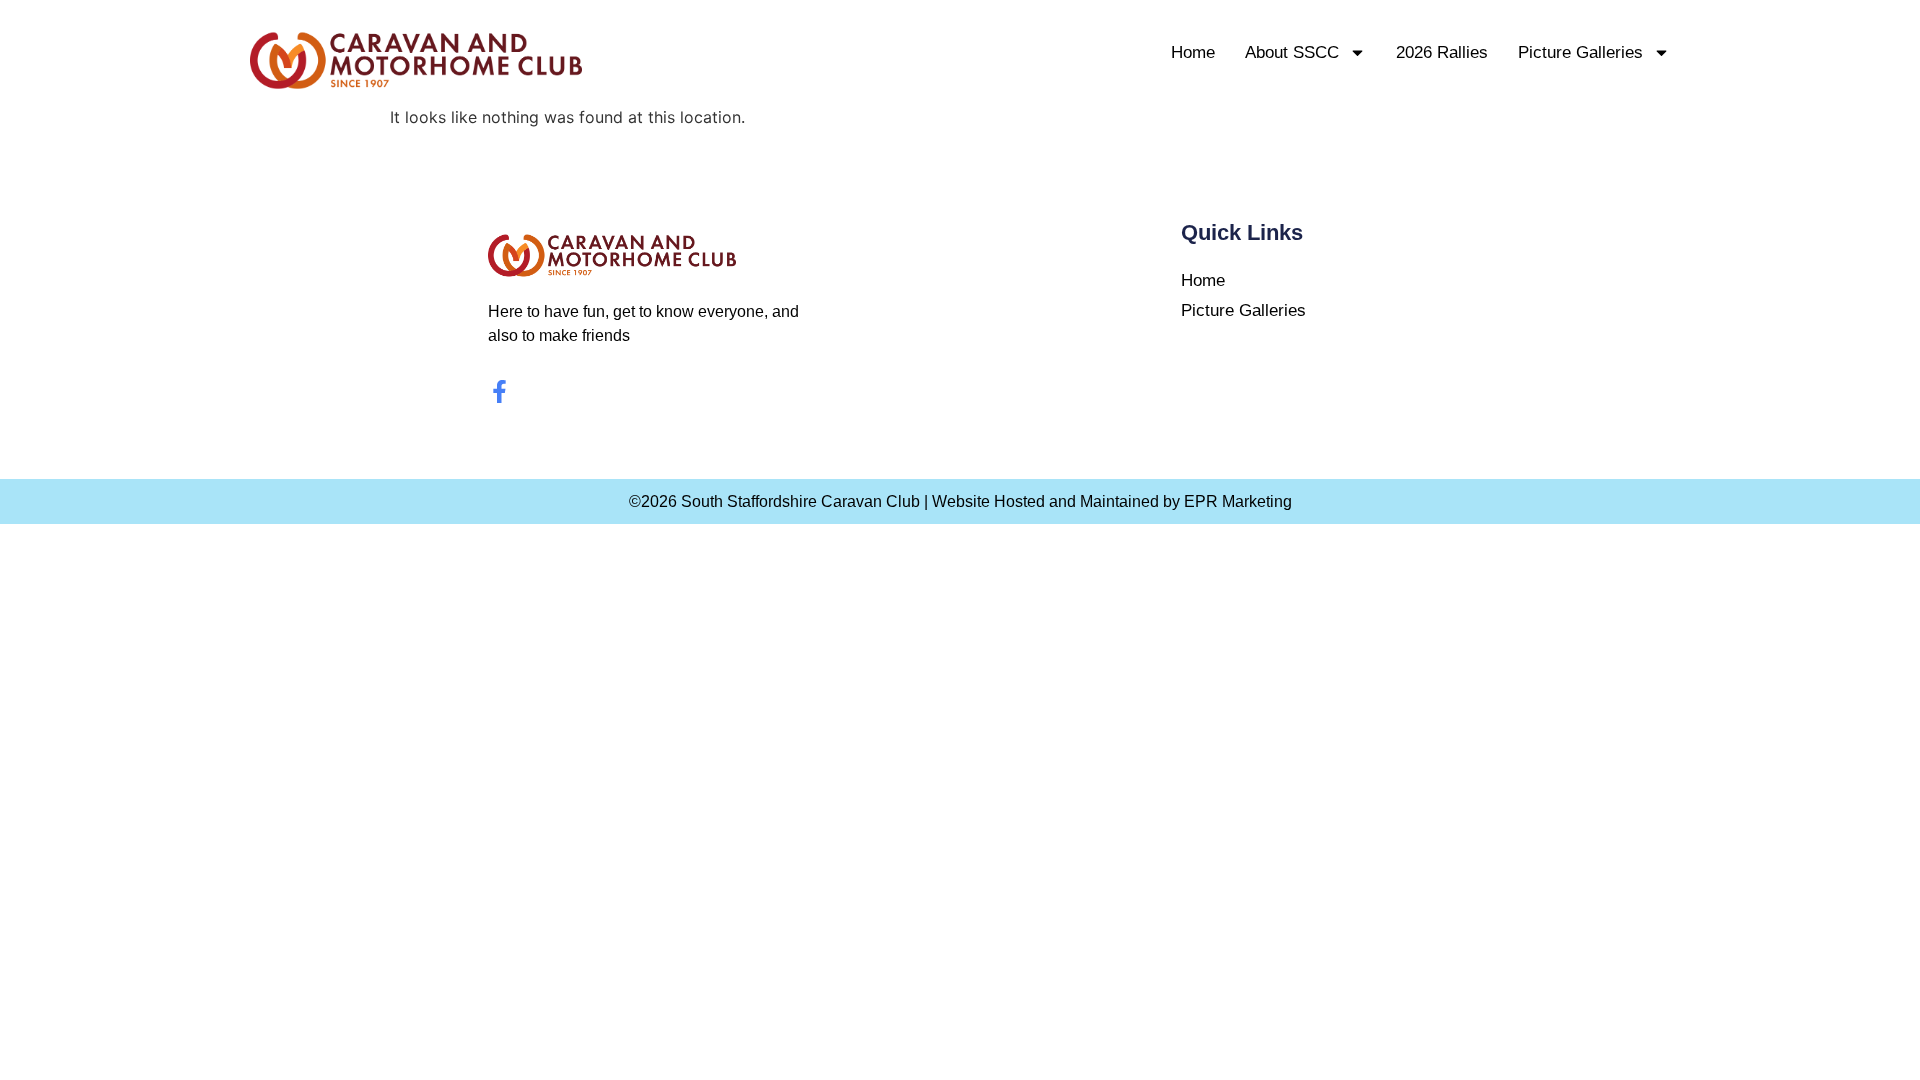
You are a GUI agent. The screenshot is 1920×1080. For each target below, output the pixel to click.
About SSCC (1292, 52)
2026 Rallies (1442, 52)
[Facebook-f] (499, 391)
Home (1193, 52)
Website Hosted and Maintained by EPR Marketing (1112, 501)
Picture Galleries (1580, 52)
